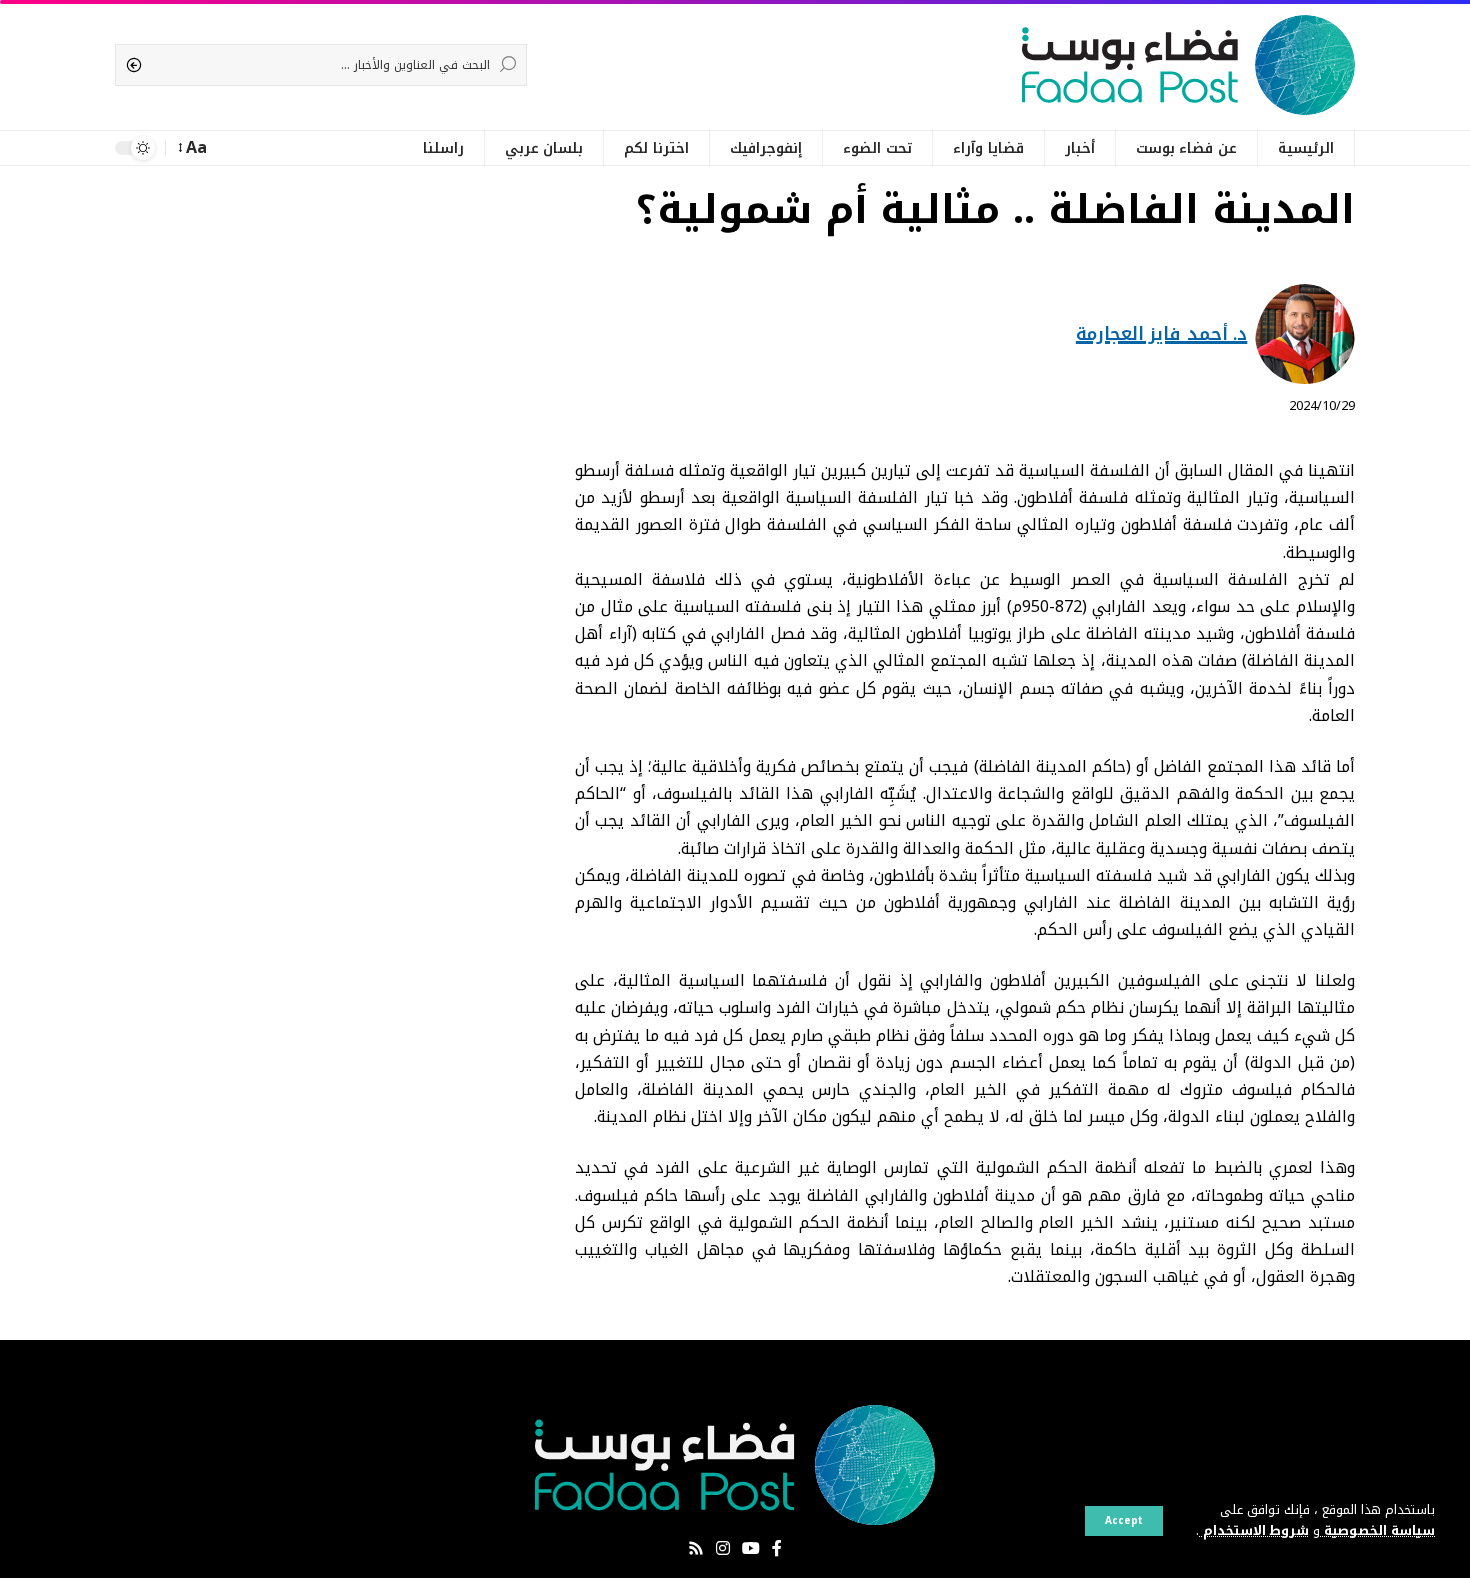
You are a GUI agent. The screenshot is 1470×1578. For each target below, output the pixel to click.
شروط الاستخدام (1254, 1531)
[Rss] (696, 1548)
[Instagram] (723, 1548)
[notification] (231, 148)
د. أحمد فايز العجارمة (1162, 334)
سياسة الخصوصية (1377, 1531)
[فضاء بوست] (1188, 65)
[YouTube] (751, 1548)
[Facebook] (777, 1548)
